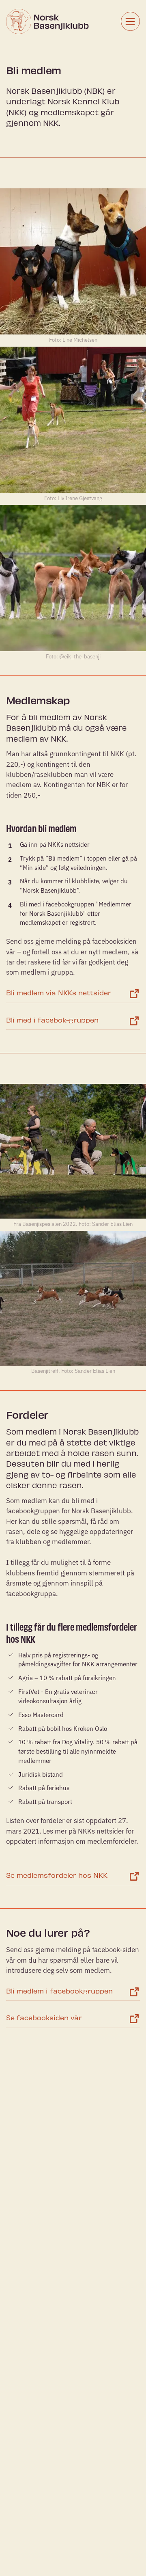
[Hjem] (43, 22)
